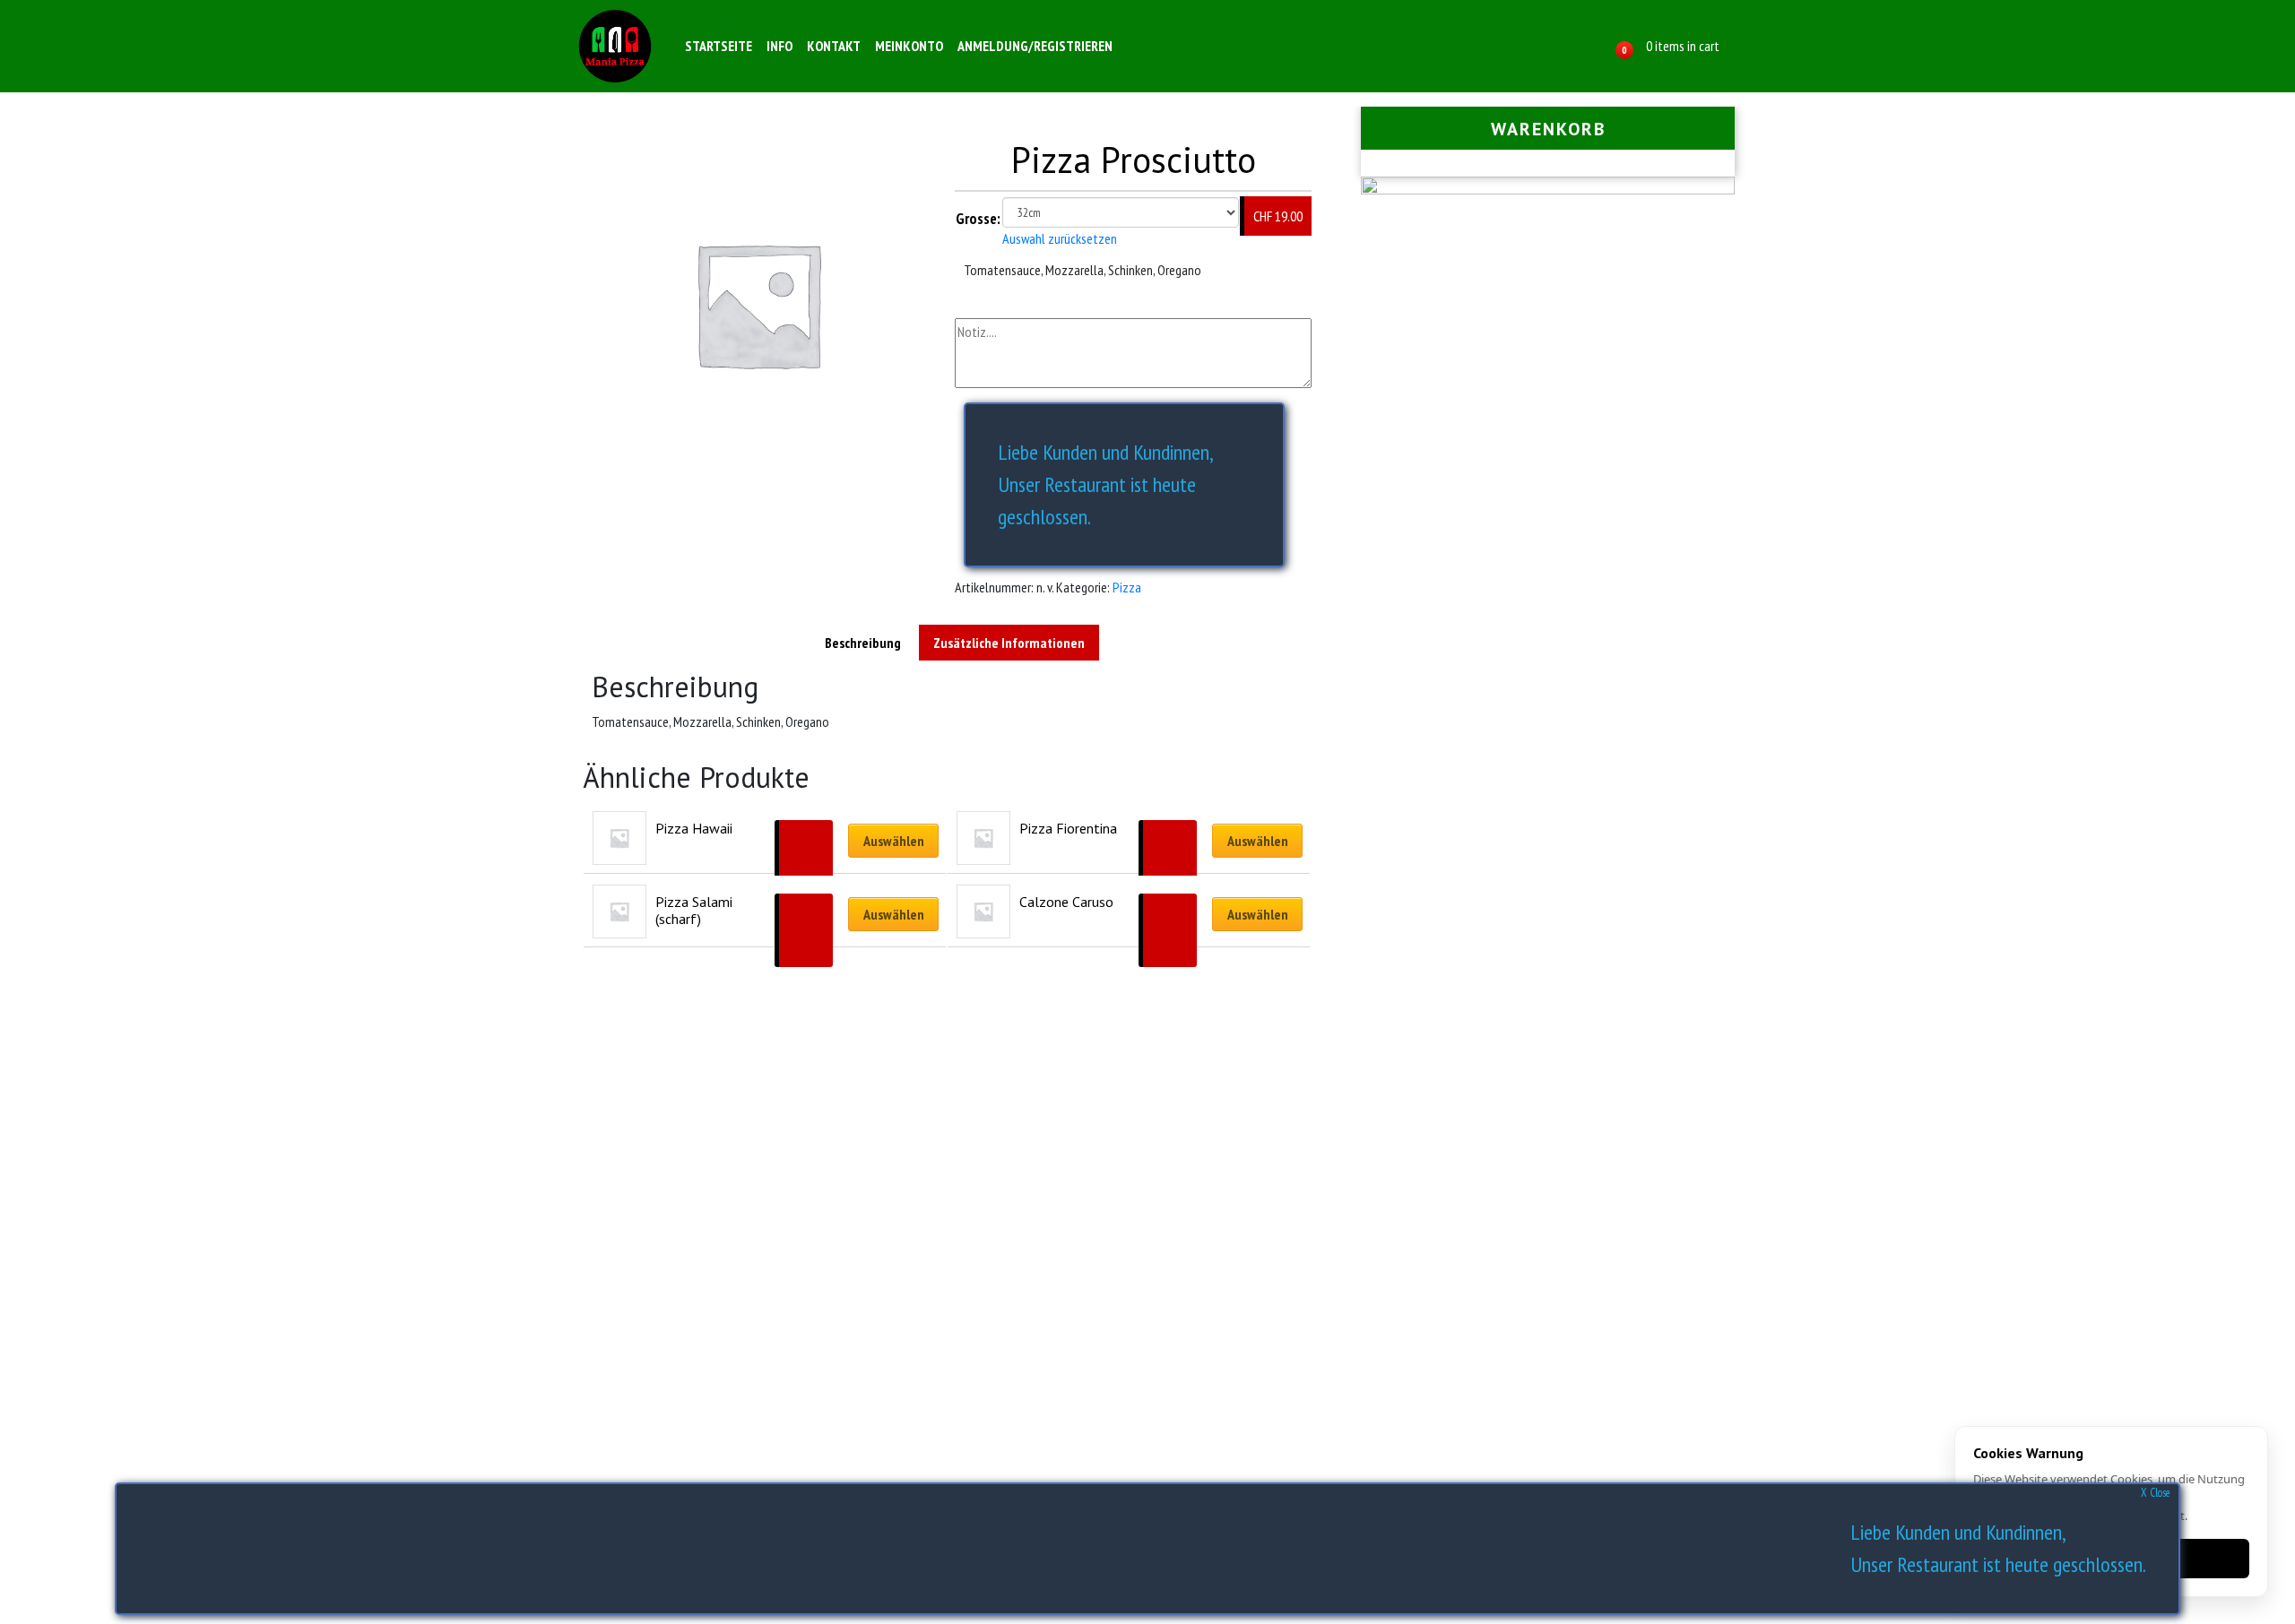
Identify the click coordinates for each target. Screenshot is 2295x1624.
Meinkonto (909, 46)
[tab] (863, 643)
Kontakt (834, 46)
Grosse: (978, 219)
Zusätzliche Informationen (1009, 643)
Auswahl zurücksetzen (1060, 238)
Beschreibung (863, 643)
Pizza (1127, 587)
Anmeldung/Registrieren (1035, 46)
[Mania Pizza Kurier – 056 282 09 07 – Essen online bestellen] (615, 46)
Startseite (719, 46)
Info (779, 46)
